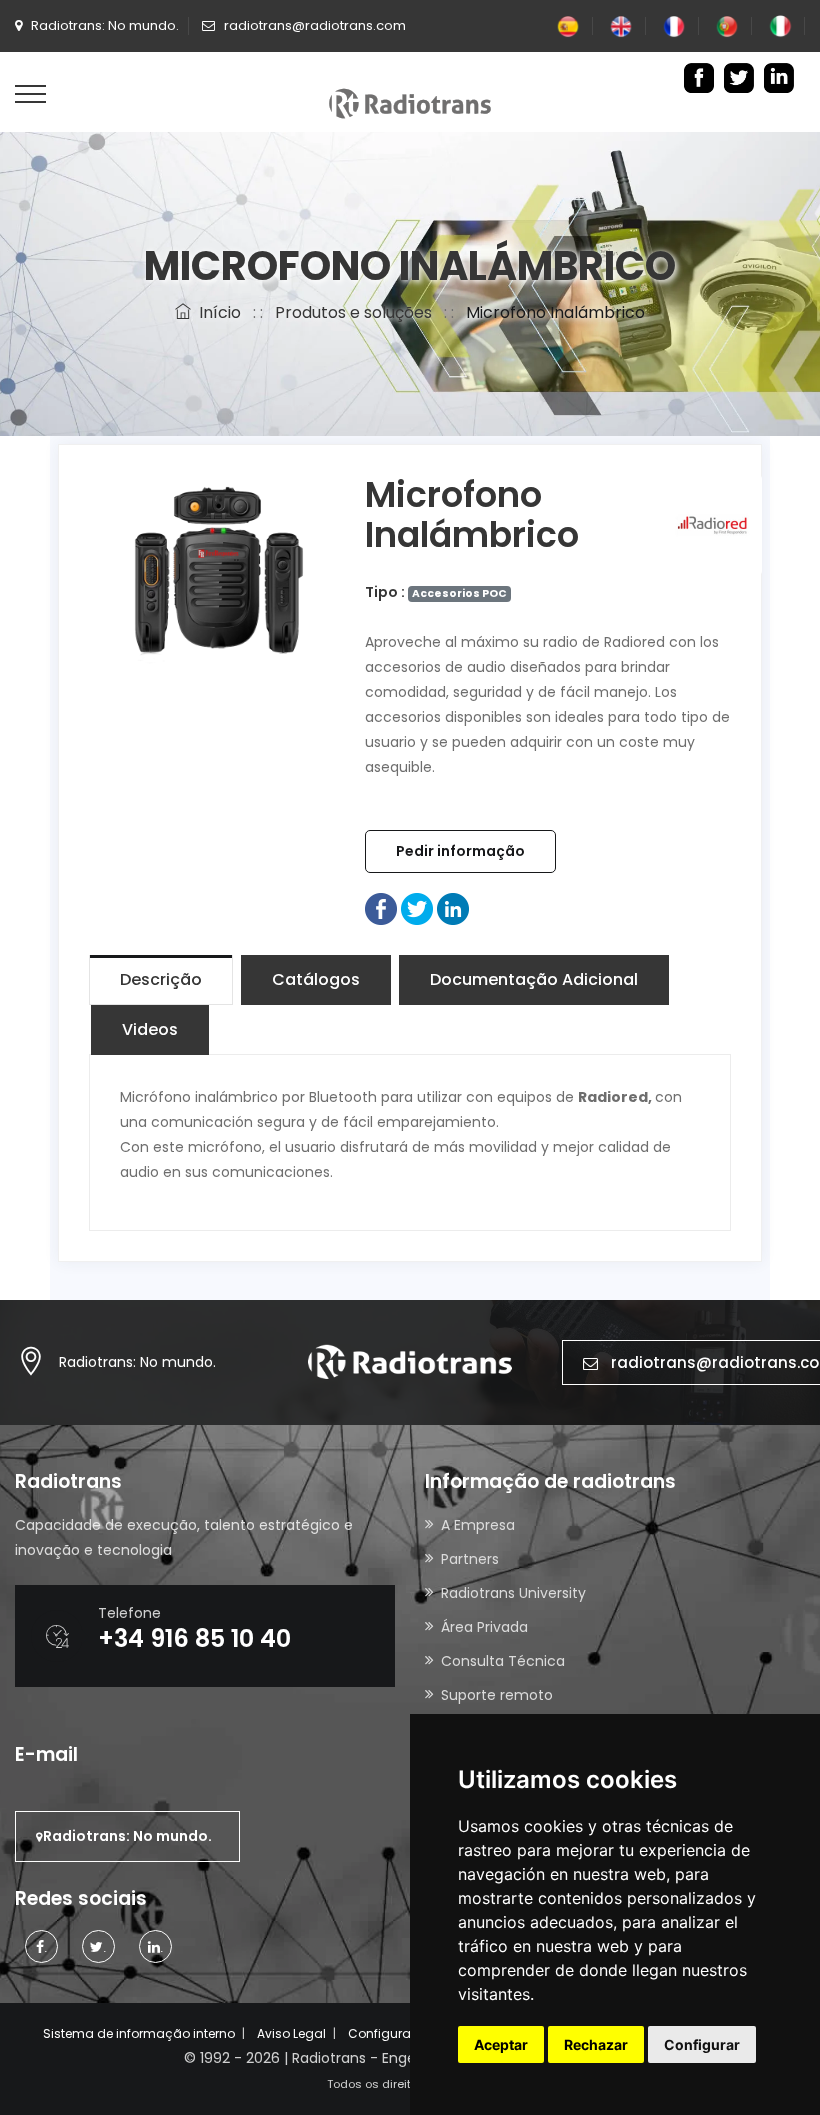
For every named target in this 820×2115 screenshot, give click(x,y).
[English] (621, 25)
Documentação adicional (534, 979)
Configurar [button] (702, 2044)
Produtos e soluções (353, 312)
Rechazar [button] (596, 2044)
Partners (470, 1559)
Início (216, 312)
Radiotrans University (513, 1593)
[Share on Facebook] (381, 908)
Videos (150, 1029)
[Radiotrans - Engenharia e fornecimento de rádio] (410, 102)
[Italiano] (780, 25)
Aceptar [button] (501, 2044)
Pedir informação (460, 851)
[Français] (674, 25)
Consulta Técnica (503, 1661)
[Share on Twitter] (417, 908)
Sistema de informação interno (139, 2033)
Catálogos (316, 979)
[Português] (727, 25)
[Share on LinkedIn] (453, 908)
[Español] (568, 25)
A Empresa (478, 1525)
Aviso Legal (291, 2033)
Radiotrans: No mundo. (137, 1362)
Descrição (161, 979)
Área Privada (484, 1627)
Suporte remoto (497, 1695)
